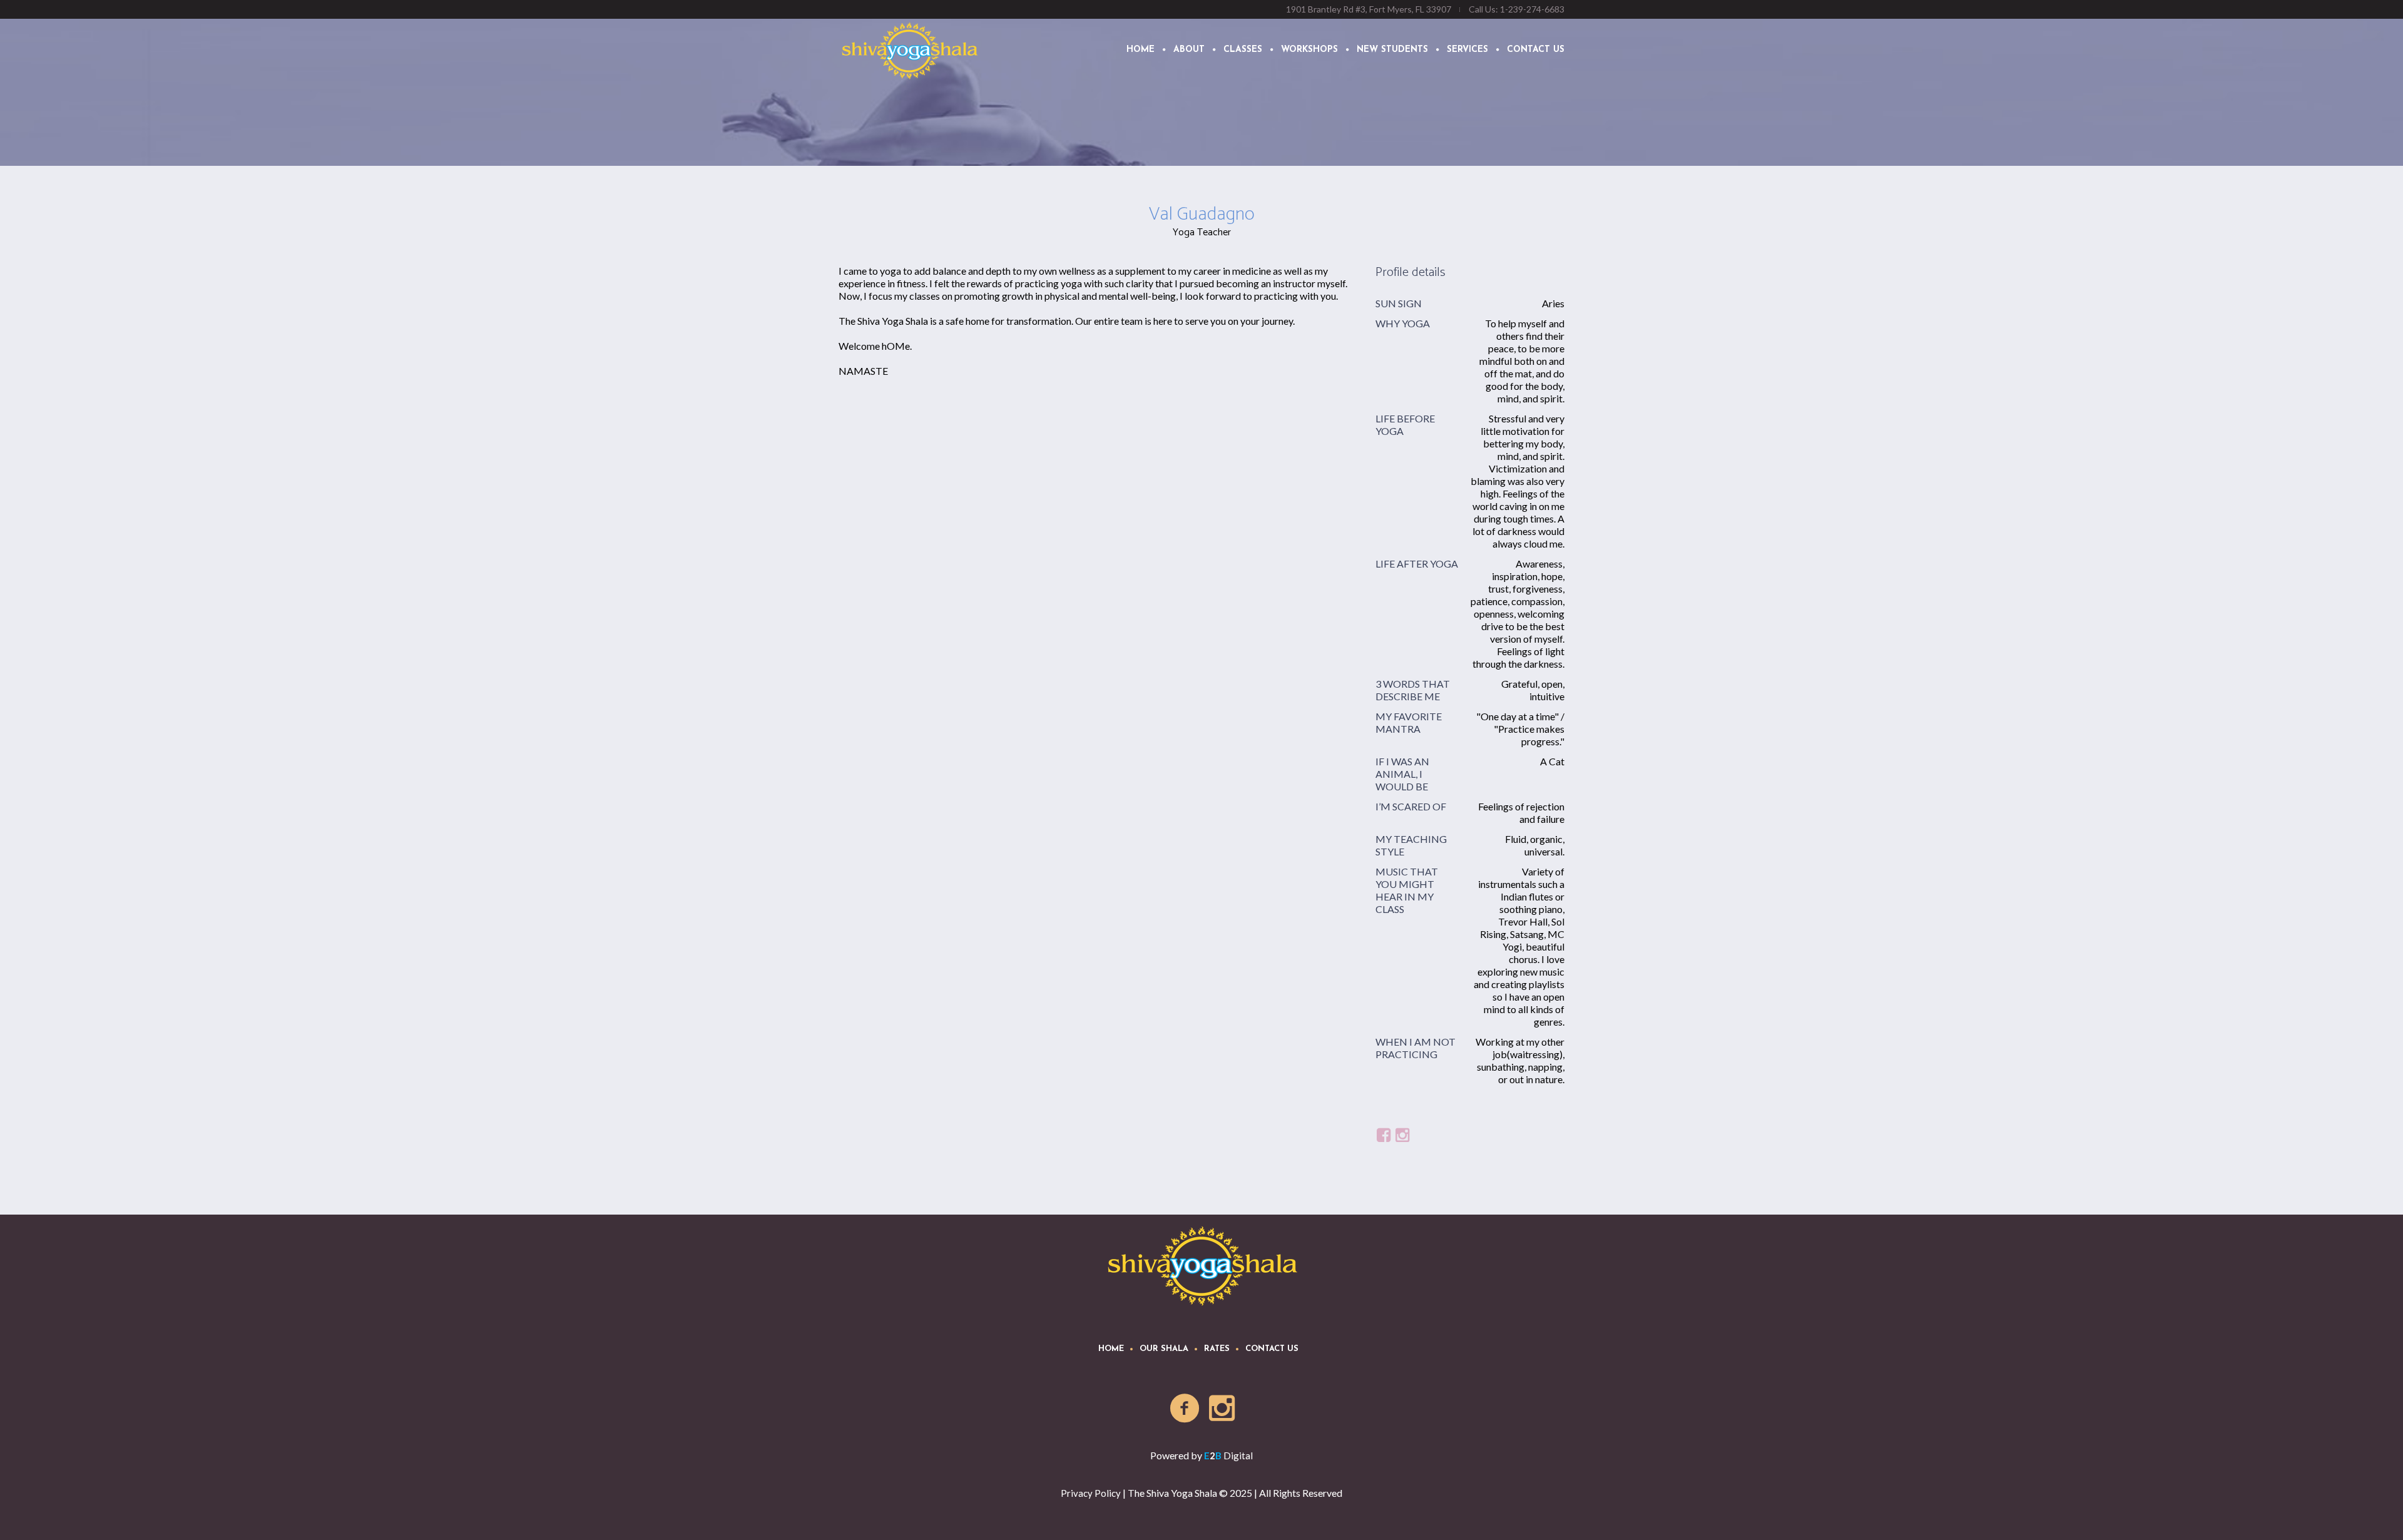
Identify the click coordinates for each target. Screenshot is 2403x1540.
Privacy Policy (1091, 1493)
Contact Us (1272, 1349)
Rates (1217, 1349)
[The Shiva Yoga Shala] (1202, 1265)
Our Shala (1164, 1349)
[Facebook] (1185, 1409)
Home (1111, 1349)
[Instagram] (1223, 1409)
